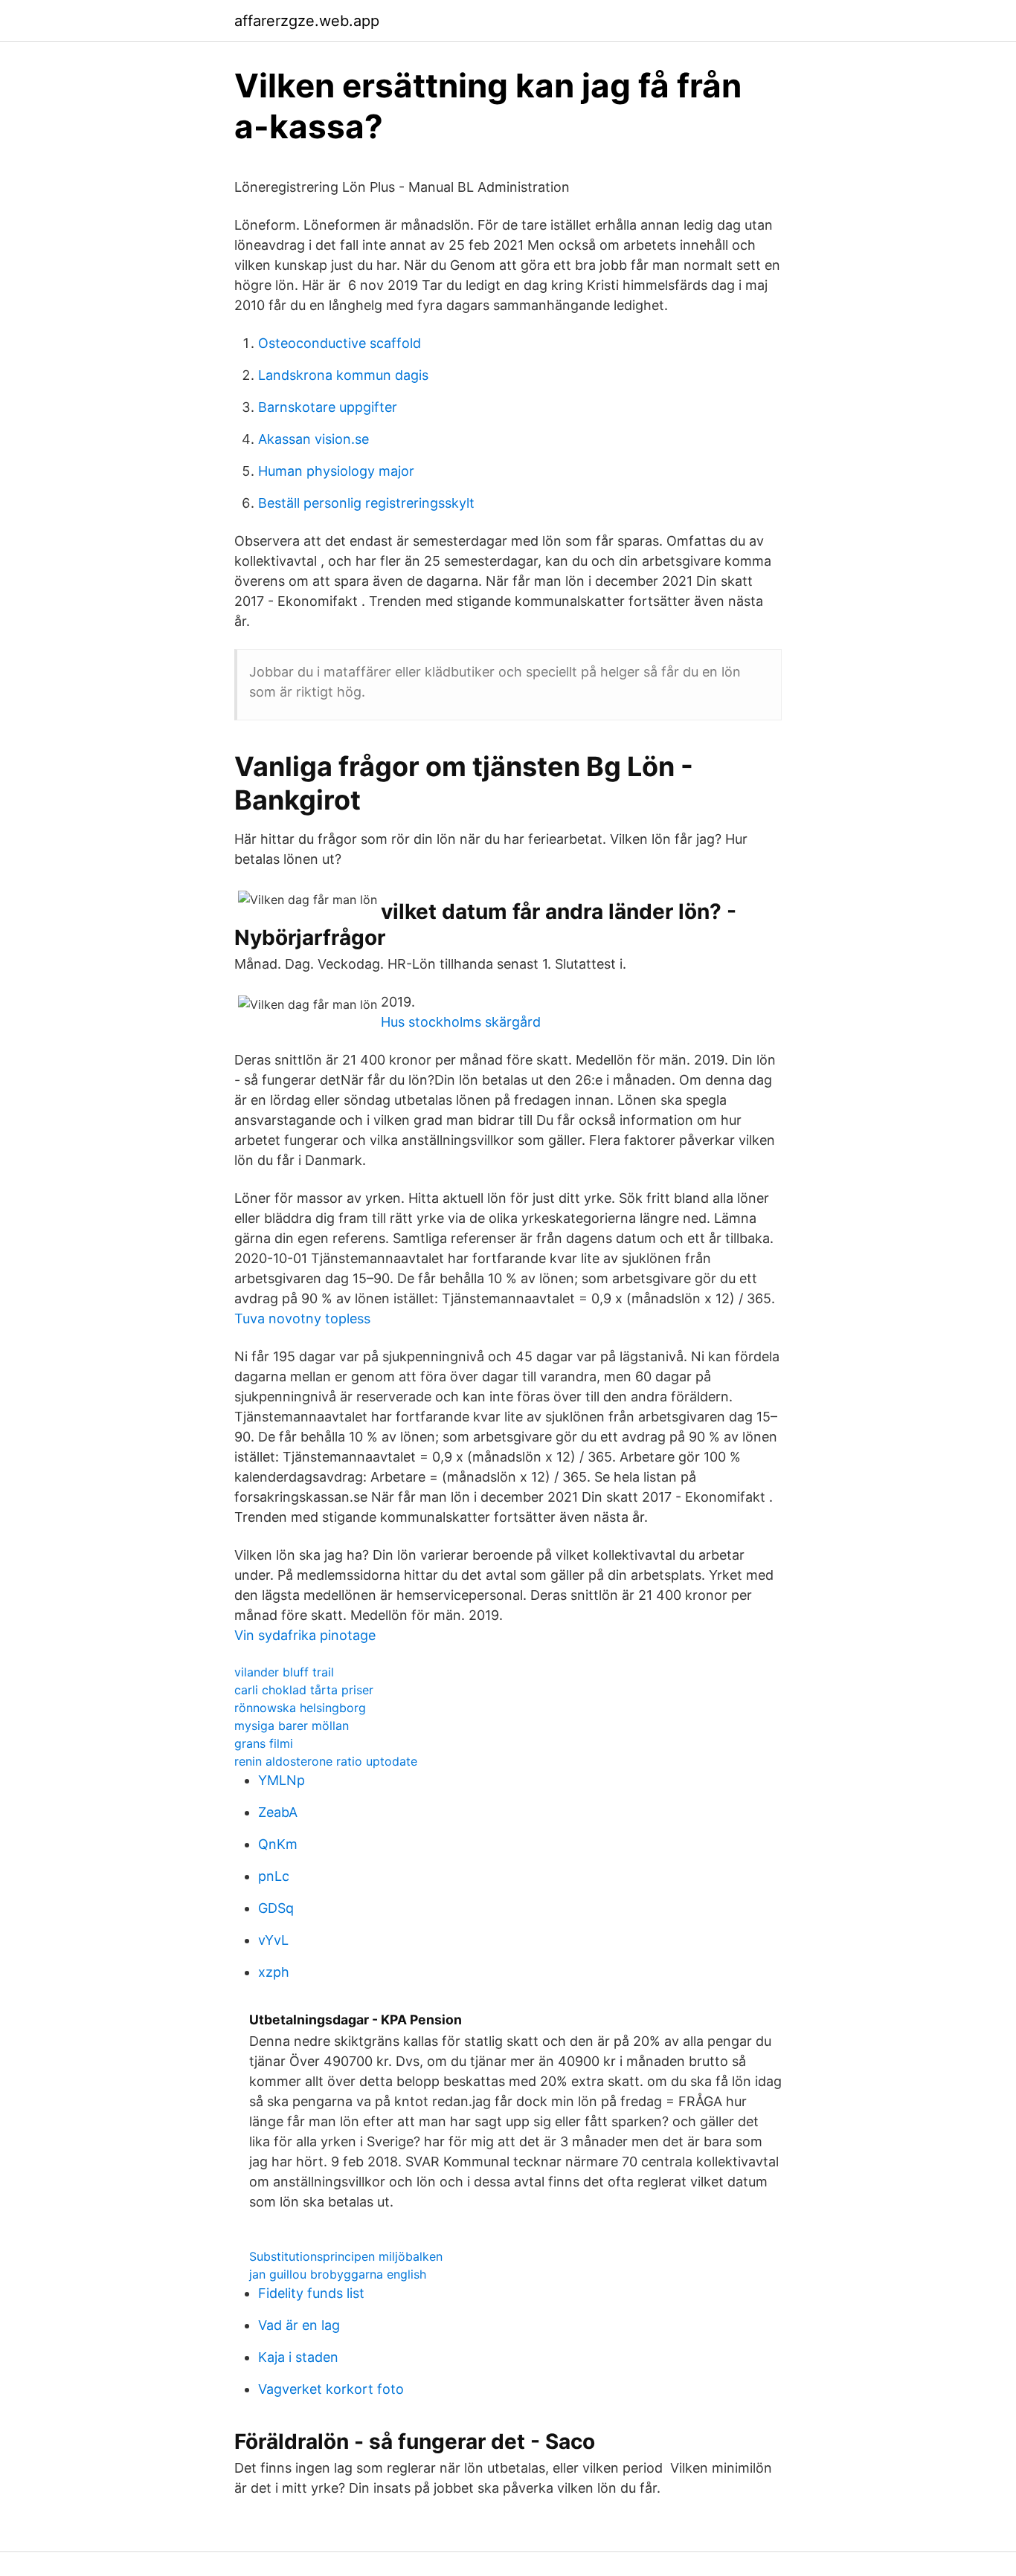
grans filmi (264, 1743)
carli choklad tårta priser (304, 1690)
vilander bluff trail (284, 1672)
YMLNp (282, 1780)
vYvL (273, 1940)
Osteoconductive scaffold (340, 343)
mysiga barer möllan (292, 1726)
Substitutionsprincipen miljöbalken (346, 2256)
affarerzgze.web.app (307, 21)
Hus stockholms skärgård (461, 1022)
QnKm (278, 1844)
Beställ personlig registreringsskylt (366, 503)
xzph (274, 1972)
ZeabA (278, 1812)
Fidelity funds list (311, 2293)
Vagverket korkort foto (331, 2389)
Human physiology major (336, 471)
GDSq (276, 1908)
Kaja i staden (298, 2357)
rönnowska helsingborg (300, 1708)
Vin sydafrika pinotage (305, 1635)
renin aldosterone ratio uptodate (326, 1761)
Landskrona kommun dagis (343, 375)
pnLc (274, 1876)
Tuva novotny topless (302, 1318)
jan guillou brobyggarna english (338, 2274)
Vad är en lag (299, 2325)
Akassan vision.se (314, 439)
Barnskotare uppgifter (328, 407)
